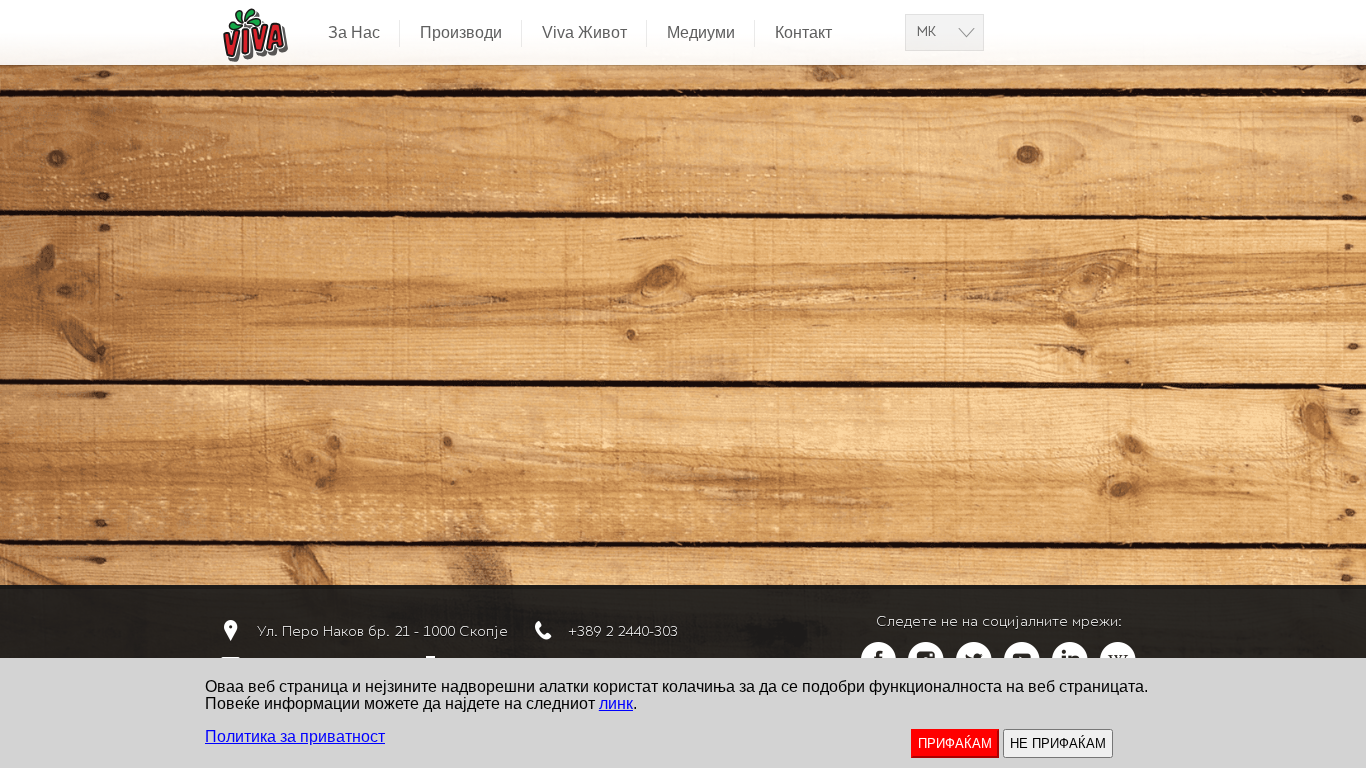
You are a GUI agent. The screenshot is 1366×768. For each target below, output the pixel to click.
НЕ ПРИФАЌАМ (1058, 743)
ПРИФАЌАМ (955, 743)
